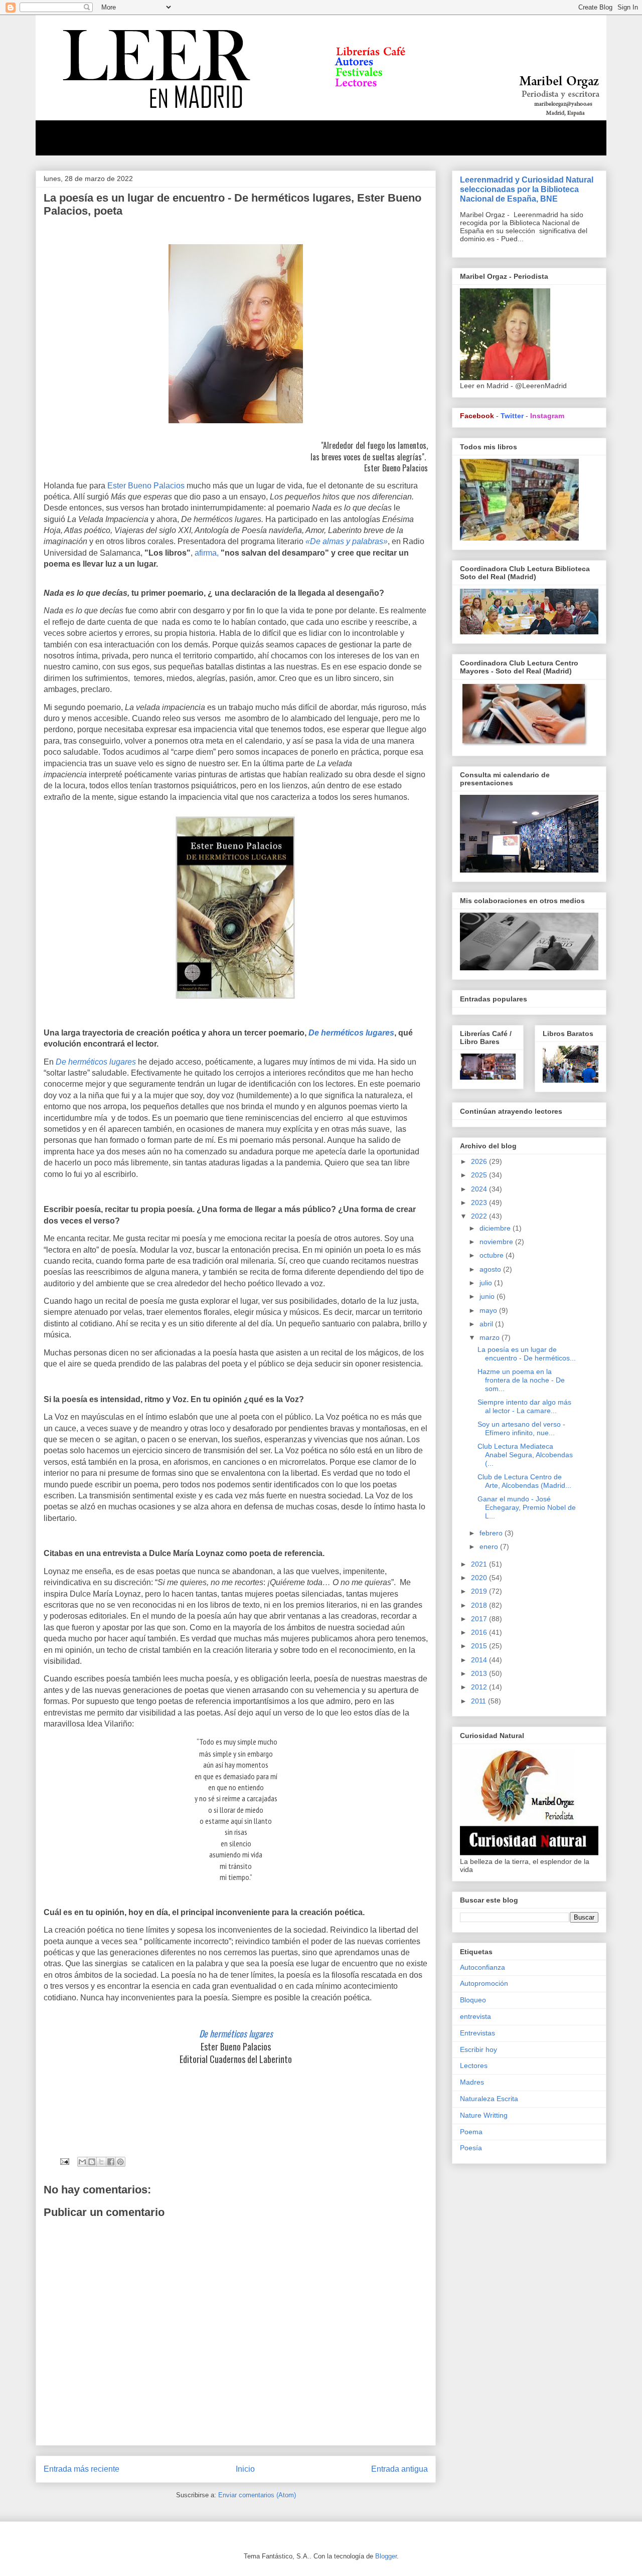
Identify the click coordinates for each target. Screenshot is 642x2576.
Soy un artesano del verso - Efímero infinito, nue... (521, 1428)
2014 (480, 1660)
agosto (491, 1269)
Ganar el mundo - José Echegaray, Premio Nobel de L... (527, 1507)
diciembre (496, 1228)
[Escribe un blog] (92, 2162)
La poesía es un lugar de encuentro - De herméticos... (527, 1354)
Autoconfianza (483, 1967)
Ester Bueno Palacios (147, 486)
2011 (479, 1701)
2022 (480, 1216)
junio (488, 1296)
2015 (480, 1646)
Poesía (471, 2148)
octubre (493, 1255)
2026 (480, 1161)
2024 (480, 1189)
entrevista (475, 2016)
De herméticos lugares (96, 1062)
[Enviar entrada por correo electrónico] (64, 2161)
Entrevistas (477, 2033)
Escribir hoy (478, 2049)
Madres (472, 2082)
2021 (480, 1564)
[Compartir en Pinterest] (120, 2162)
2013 (480, 1673)
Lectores (474, 2066)
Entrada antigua (399, 2469)
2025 (480, 1175)
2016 (480, 1632)
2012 (480, 1687)
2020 (480, 1578)
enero (490, 1547)
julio (487, 1283)
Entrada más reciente (82, 2469)
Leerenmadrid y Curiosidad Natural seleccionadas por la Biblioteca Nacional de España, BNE (527, 189)
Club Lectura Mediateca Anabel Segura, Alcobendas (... (525, 1455)
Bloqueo (473, 2000)
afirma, (207, 553)
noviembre (497, 1242)
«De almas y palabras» (347, 541)
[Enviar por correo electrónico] (82, 2162)
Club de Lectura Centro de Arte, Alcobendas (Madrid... (524, 1481)
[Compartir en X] (101, 2162)
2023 (480, 1203)
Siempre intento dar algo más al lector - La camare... (524, 1406)
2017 (480, 1619)
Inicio (245, 2469)
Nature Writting (484, 2115)
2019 (480, 1591)
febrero (492, 1533)
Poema (471, 2132)
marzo (491, 1337)
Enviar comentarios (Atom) (257, 2495)
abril (487, 1324)
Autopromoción (484, 1983)
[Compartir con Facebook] (111, 2162)
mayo (489, 1310)
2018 (480, 1605)
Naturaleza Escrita (489, 2099)
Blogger (386, 2556)
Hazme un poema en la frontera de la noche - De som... (521, 1380)
